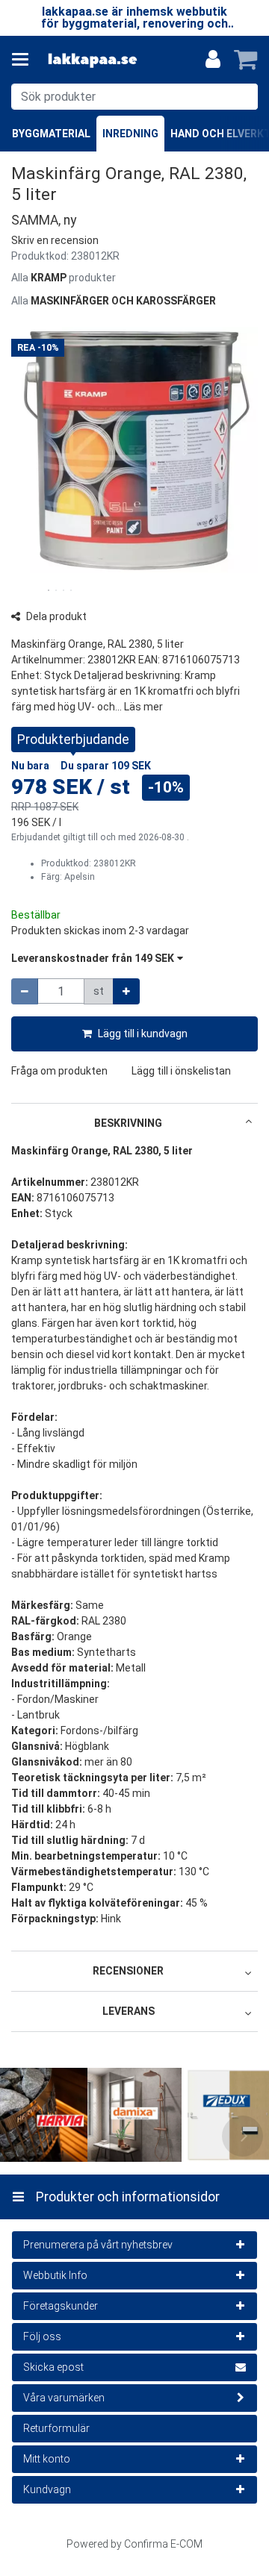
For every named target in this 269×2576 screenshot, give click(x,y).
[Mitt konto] (213, 60)
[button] (55, 240)
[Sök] (243, 97)
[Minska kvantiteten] (25, 991)
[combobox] (134, 97)
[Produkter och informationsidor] (25, 60)
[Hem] (93, 60)
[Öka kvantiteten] (126, 991)
